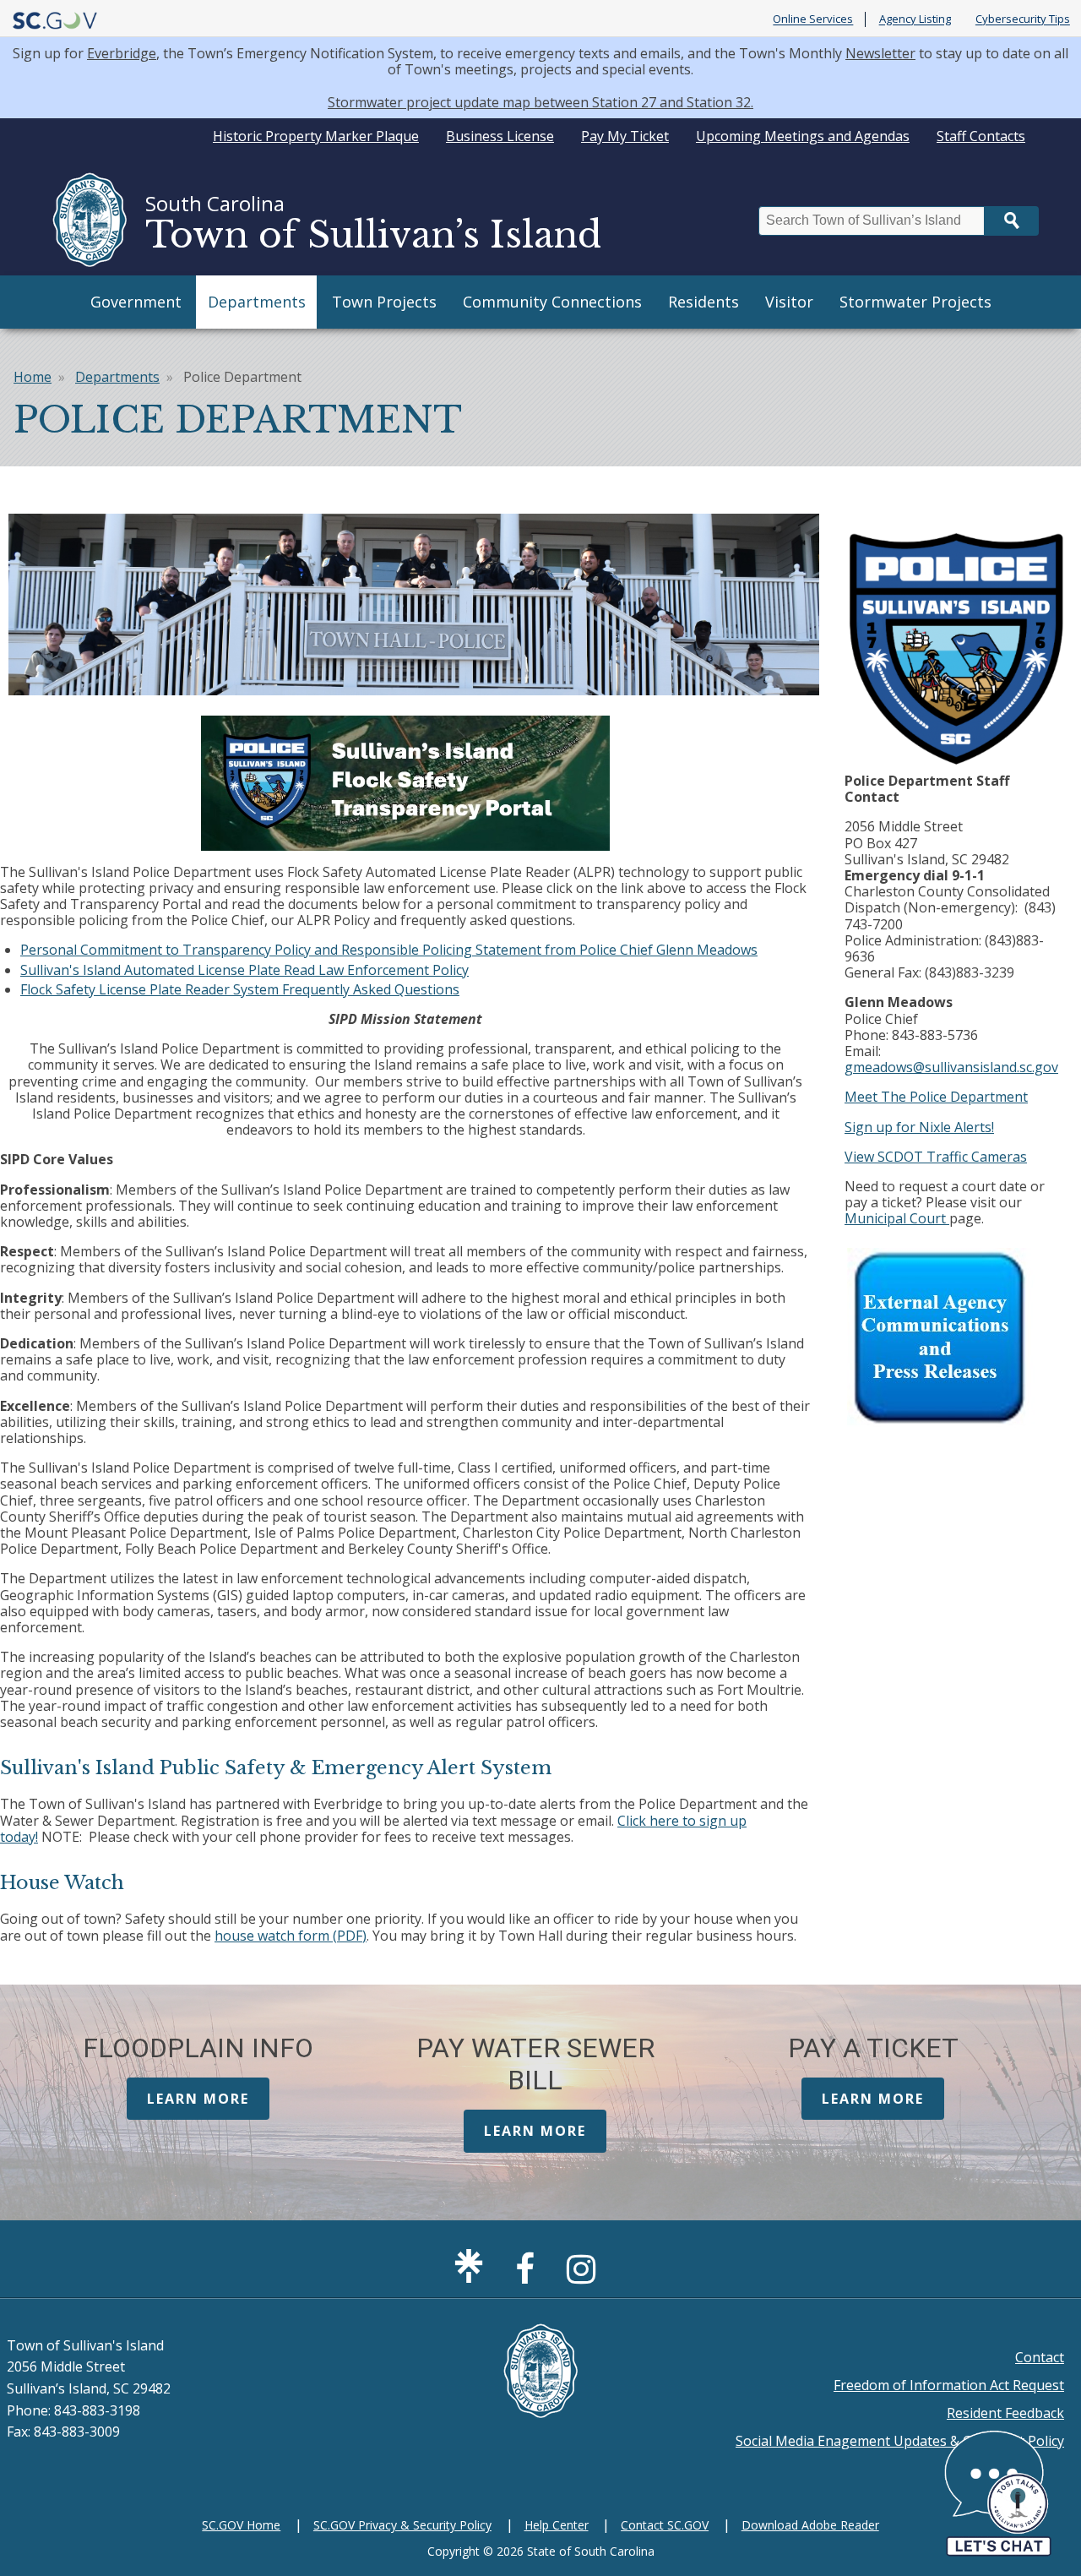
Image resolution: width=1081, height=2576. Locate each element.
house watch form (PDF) (291, 1936)
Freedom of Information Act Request (949, 2385)
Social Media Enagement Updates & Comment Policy (900, 2441)
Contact (1040, 2357)
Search (1012, 221)
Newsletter (880, 53)
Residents (703, 302)
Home (33, 377)
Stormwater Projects (915, 302)
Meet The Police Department (936, 1097)
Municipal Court (897, 1218)
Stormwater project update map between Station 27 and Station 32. (540, 102)
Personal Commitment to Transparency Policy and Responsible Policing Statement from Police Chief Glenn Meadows (389, 950)
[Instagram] (585, 2276)
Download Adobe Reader (810, 2525)
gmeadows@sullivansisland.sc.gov (951, 1067)
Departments (257, 302)
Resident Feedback (1005, 2413)
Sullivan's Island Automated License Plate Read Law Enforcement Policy (244, 970)
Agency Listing (915, 19)
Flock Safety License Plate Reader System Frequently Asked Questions (240, 989)
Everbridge (122, 53)
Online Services (813, 19)
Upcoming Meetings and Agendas (803, 136)
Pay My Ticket (625, 136)
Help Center (557, 2525)
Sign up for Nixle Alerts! (919, 1127)
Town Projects (384, 302)
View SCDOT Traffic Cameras (936, 1157)
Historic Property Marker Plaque (316, 136)
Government (136, 302)
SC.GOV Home (241, 2525)
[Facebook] (529, 2276)
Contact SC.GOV (665, 2525)
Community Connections (552, 302)
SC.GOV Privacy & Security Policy (402, 2525)
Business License (500, 136)
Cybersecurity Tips (1023, 19)
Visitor (789, 302)
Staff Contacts (981, 136)
